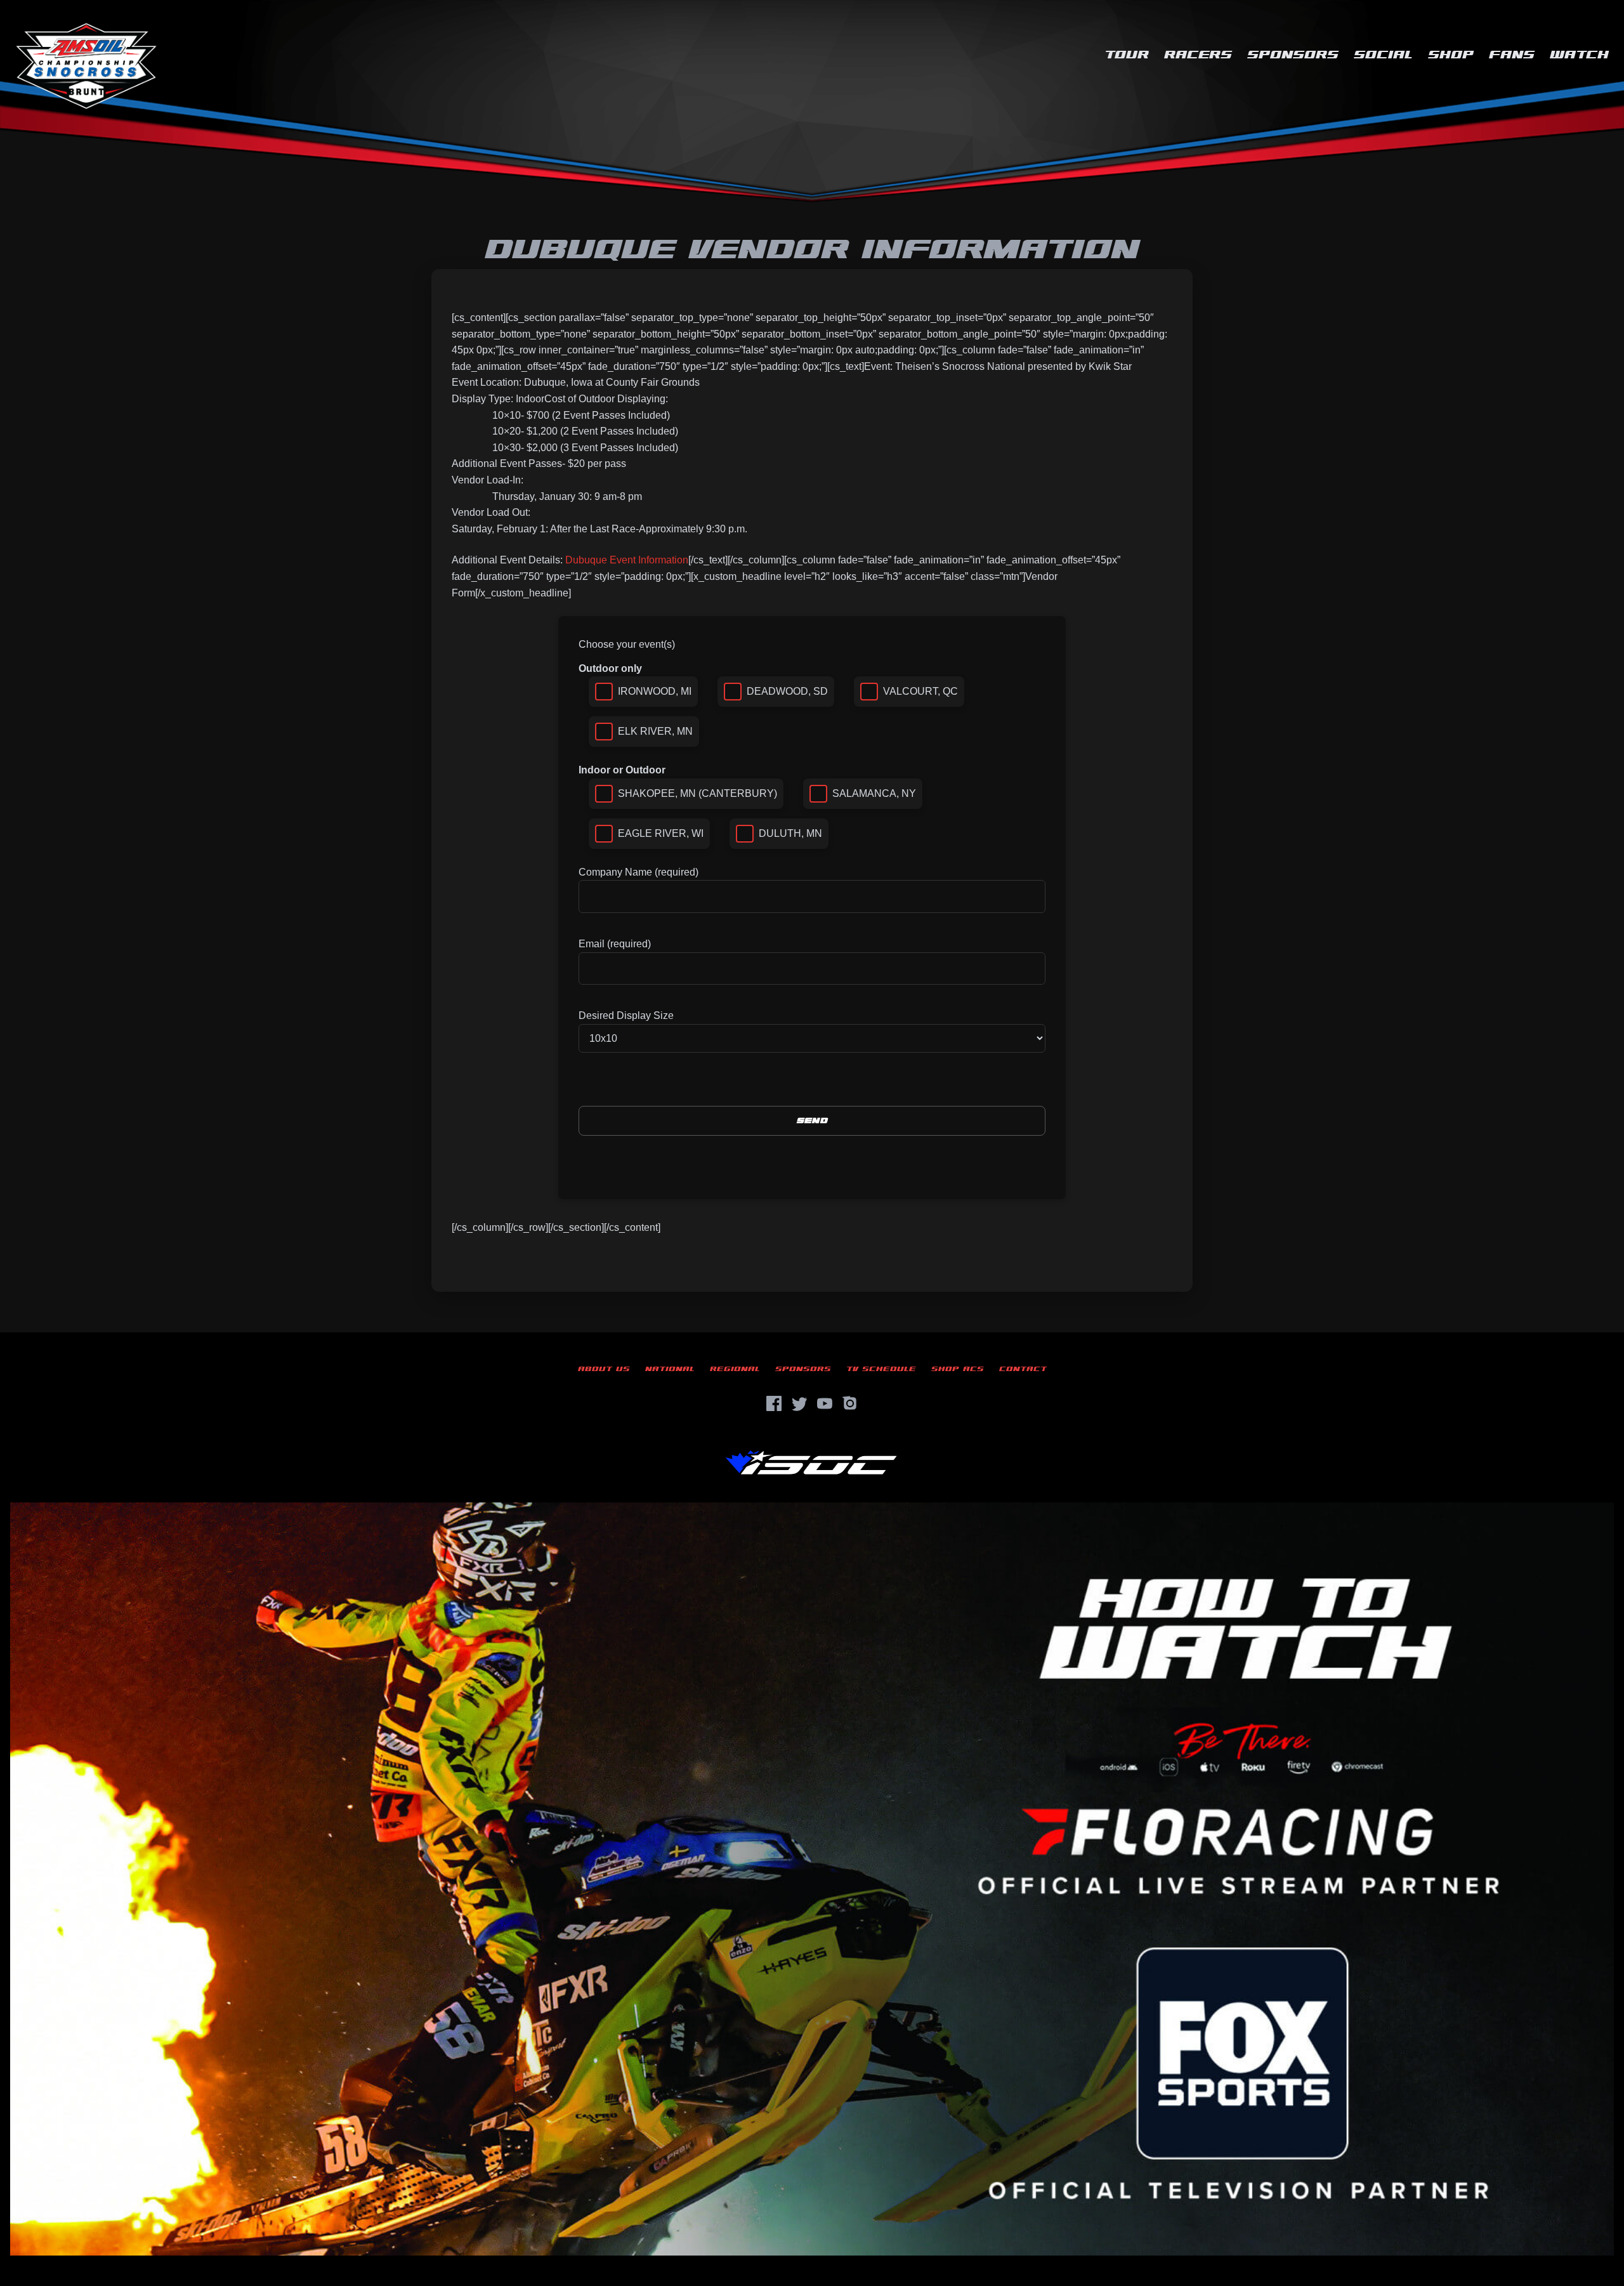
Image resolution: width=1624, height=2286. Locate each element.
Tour (1127, 55)
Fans (1512, 55)
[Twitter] (799, 1403)
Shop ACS (958, 1369)
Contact (1023, 1369)
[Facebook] (774, 1403)
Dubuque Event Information (627, 560)
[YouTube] (825, 1403)
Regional (735, 1369)
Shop (1451, 55)
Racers (1198, 55)
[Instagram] (850, 1403)
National (670, 1369)
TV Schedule (881, 1369)
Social (1383, 55)
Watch (1579, 55)
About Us (604, 1369)
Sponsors (1293, 55)
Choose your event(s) (627, 644)
